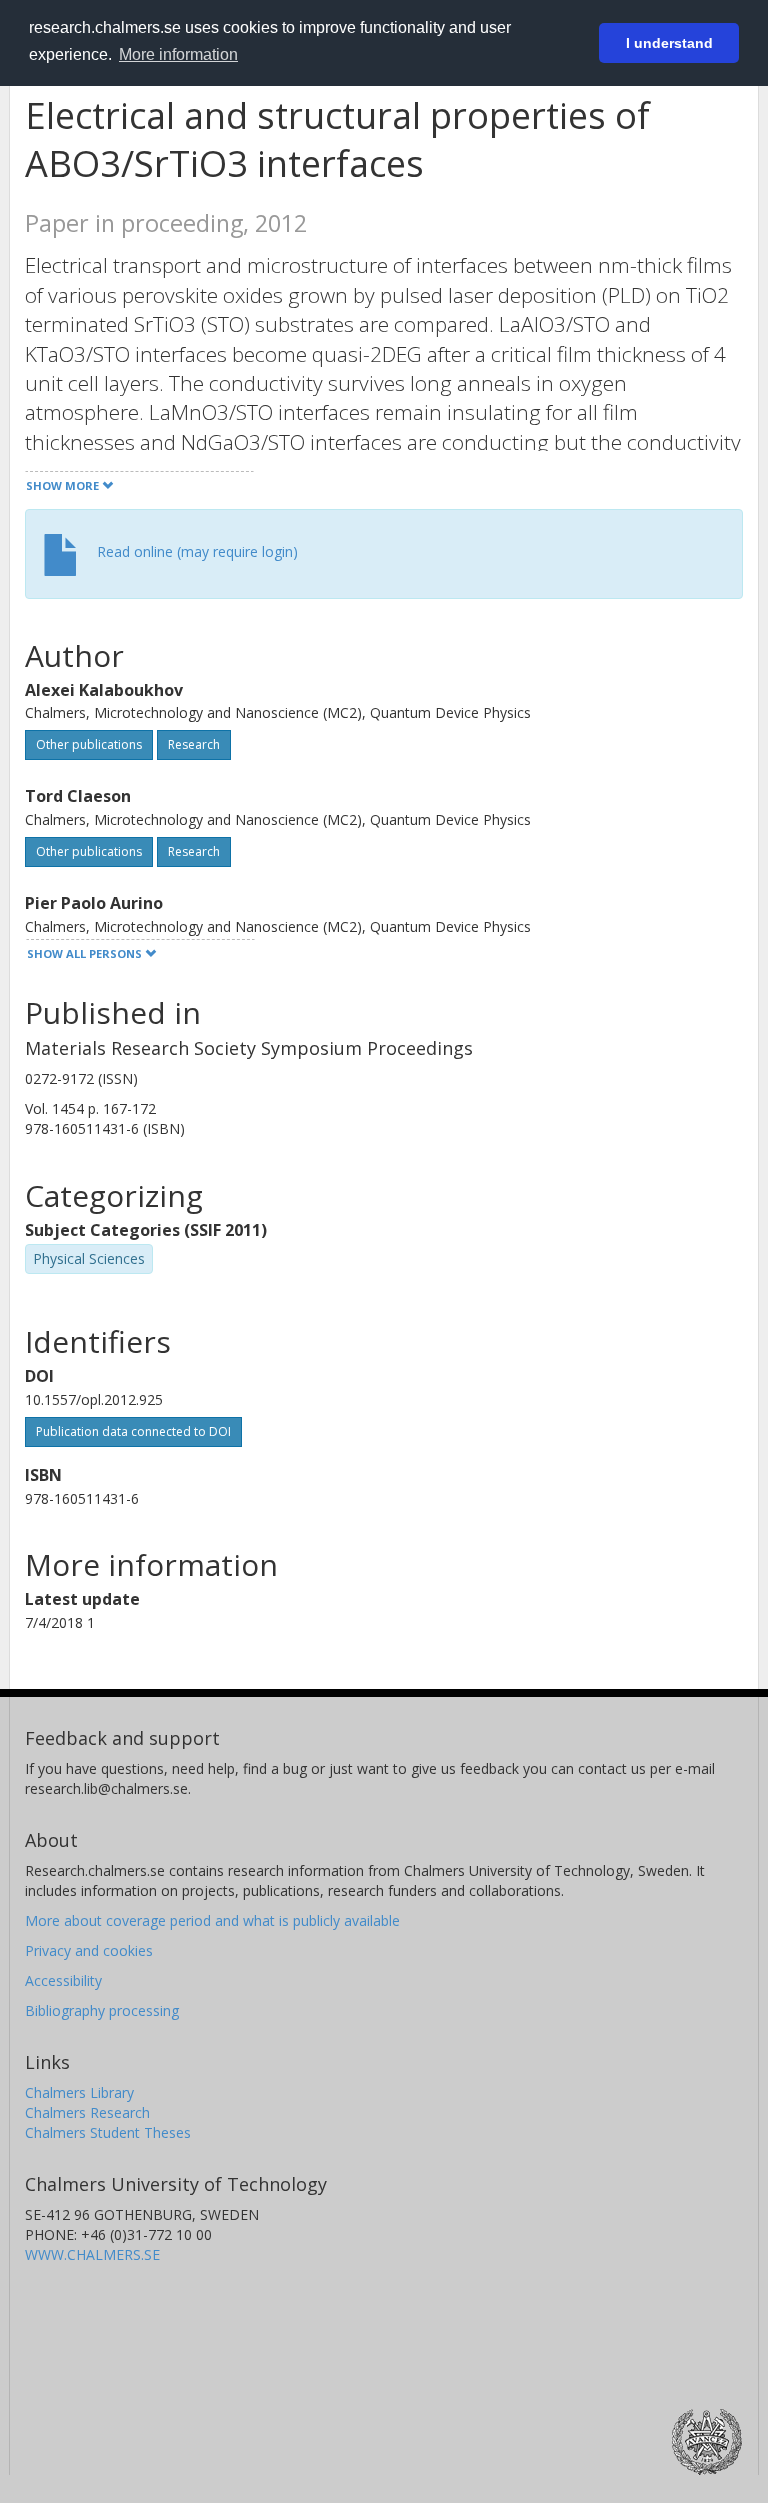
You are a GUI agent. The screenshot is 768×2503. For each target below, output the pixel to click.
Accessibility (63, 1980)
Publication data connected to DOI (133, 1431)
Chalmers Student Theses (108, 2132)
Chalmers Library (79, 2092)
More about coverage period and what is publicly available (212, 1920)
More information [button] (178, 54)
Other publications (89, 744)
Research (194, 744)
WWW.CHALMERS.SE (92, 2254)
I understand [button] (669, 43)
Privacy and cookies (89, 1950)
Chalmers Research (87, 2112)
